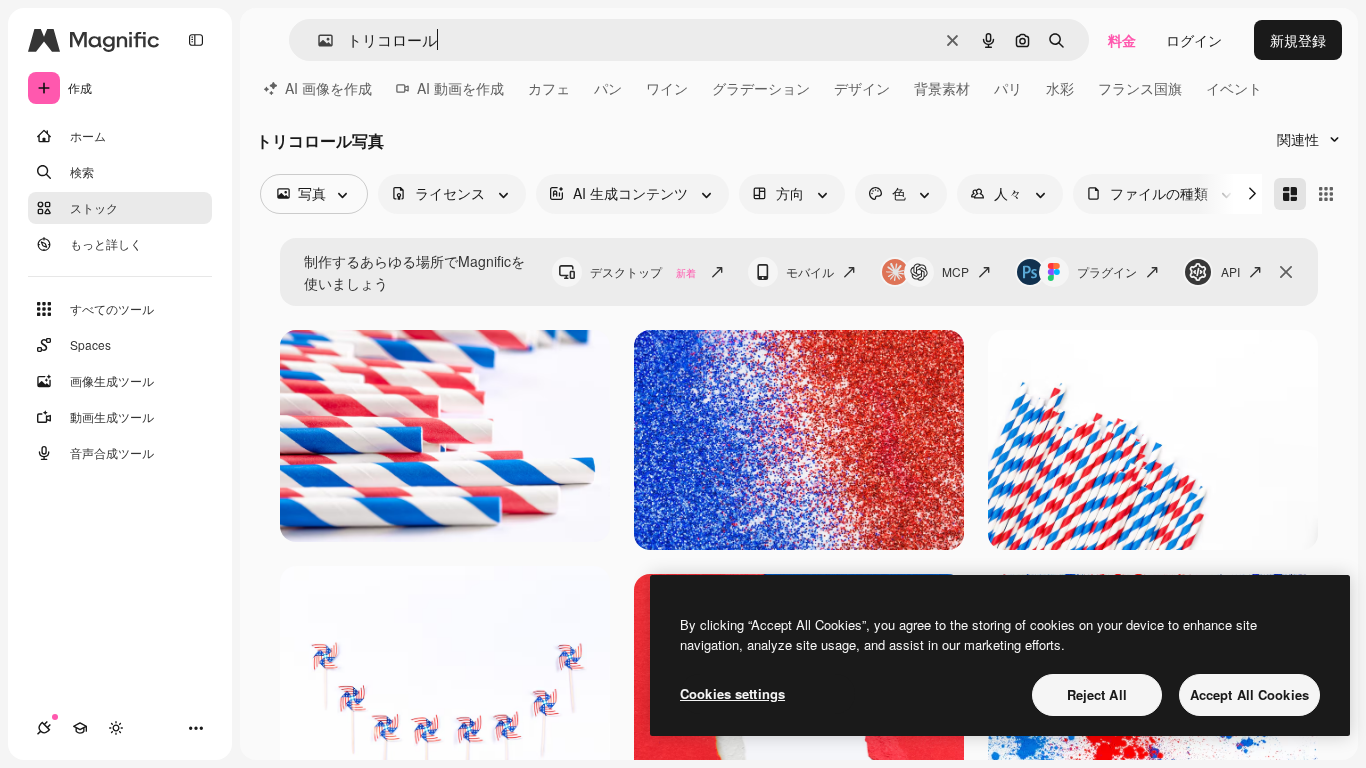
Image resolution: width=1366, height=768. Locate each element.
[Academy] (80, 728)
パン (608, 88)
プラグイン (1107, 271)
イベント (1234, 88)
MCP (955, 271)
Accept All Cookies (1249, 694)
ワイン (667, 88)
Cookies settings (732, 693)
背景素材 (942, 88)
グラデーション (761, 88)
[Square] (1326, 194)
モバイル (810, 271)
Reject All (1097, 694)
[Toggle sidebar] (196, 40)
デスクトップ (643, 271)
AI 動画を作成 (460, 88)
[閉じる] (1286, 272)
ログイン (1194, 40)
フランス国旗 (1140, 88)
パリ (1008, 88)
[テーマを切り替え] (116, 728)
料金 (1122, 40)
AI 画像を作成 (328, 88)
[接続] (44, 728)
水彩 (1060, 88)
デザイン (862, 88)
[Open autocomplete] (317, 40)
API (1230, 271)
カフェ (549, 88)
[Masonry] (1290, 194)
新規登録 (1298, 40)
